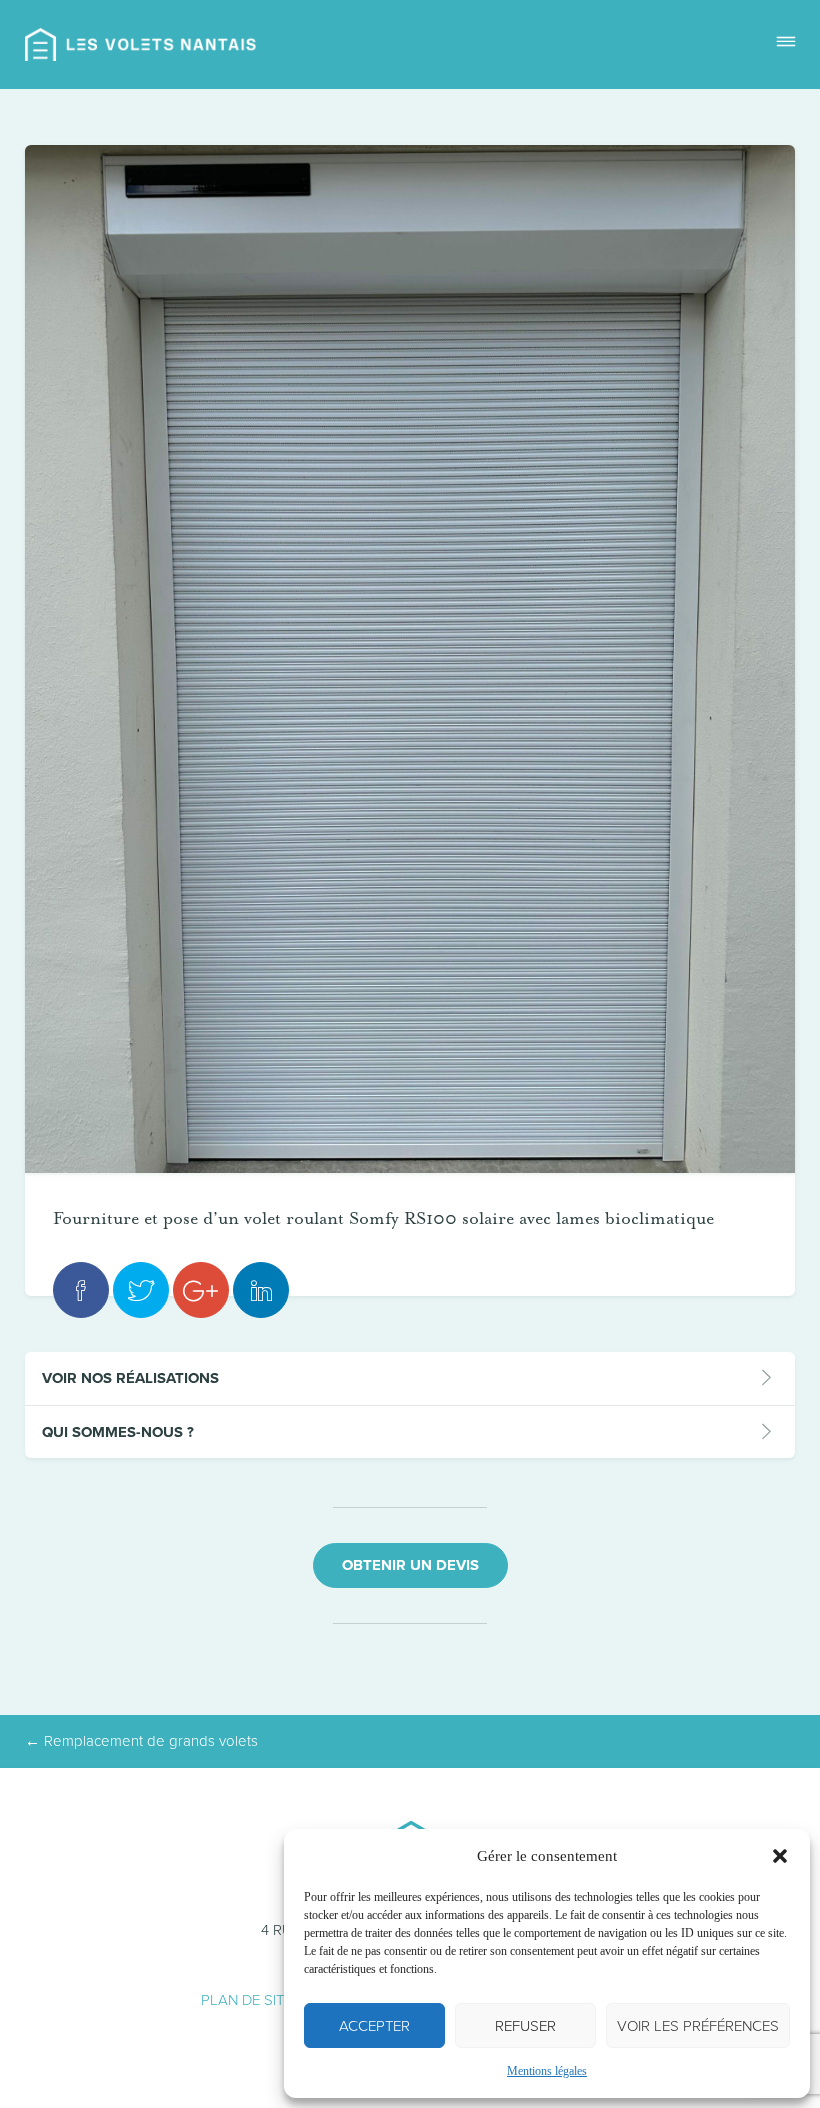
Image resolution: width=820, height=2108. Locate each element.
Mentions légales (547, 2071)
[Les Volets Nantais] (141, 44)
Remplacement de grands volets (141, 1741)
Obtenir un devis (410, 1565)
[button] (780, 1856)
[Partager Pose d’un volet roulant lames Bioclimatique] (81, 1290)
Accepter (374, 2026)
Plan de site (246, 2000)
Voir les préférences (698, 2026)
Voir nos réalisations (130, 1378)
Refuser (525, 2026)
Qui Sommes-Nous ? (118, 1432)
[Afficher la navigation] (786, 44)
